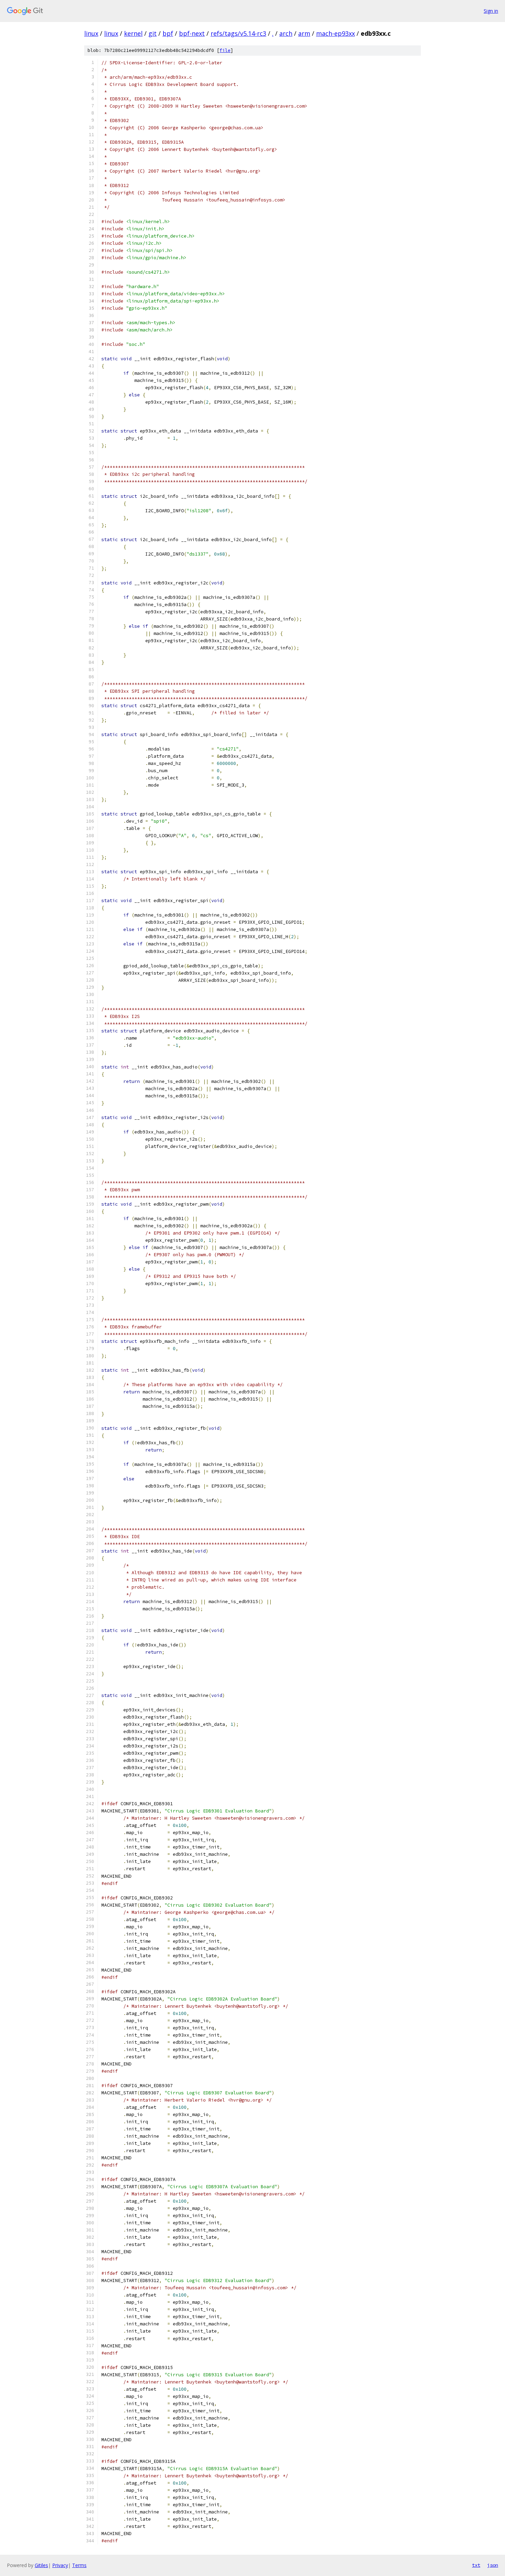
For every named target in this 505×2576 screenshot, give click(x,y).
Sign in (491, 11)
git (153, 33)
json (493, 2565)
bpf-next (192, 33)
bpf (168, 33)
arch (286, 33)
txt (476, 2565)
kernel (133, 33)
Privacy (60, 2565)
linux (91, 33)
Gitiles (41, 2565)
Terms (79, 2565)
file (225, 50)
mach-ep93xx (335, 33)
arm (304, 33)
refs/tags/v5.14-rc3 (238, 33)
